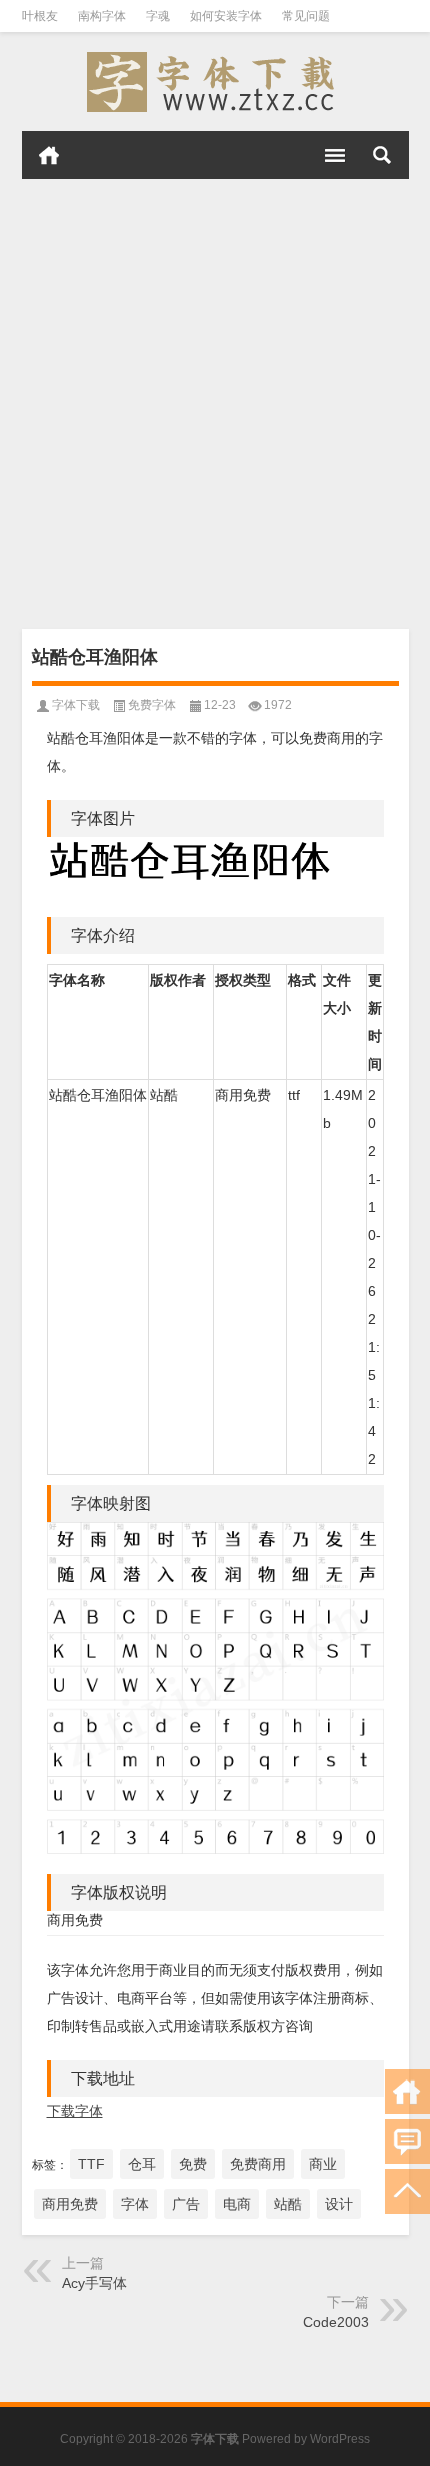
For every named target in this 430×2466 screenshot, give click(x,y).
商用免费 (70, 2204)
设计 (339, 2204)
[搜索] (382, 155)
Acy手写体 (94, 2283)
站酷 (288, 2204)
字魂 (158, 16)
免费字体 (152, 705)
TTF (91, 2164)
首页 (49, 155)
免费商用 (258, 2164)
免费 (193, 2164)
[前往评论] (407, 2141)
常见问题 (306, 16)
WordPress (340, 2439)
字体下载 (76, 705)
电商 (237, 2204)
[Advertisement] (215, 404)
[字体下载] (215, 82)
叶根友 (40, 16)
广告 (186, 2204)
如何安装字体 (226, 16)
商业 (323, 2164)
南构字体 (102, 16)
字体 (135, 2204)
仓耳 (142, 2164)
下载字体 (75, 2111)
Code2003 (336, 2322)
